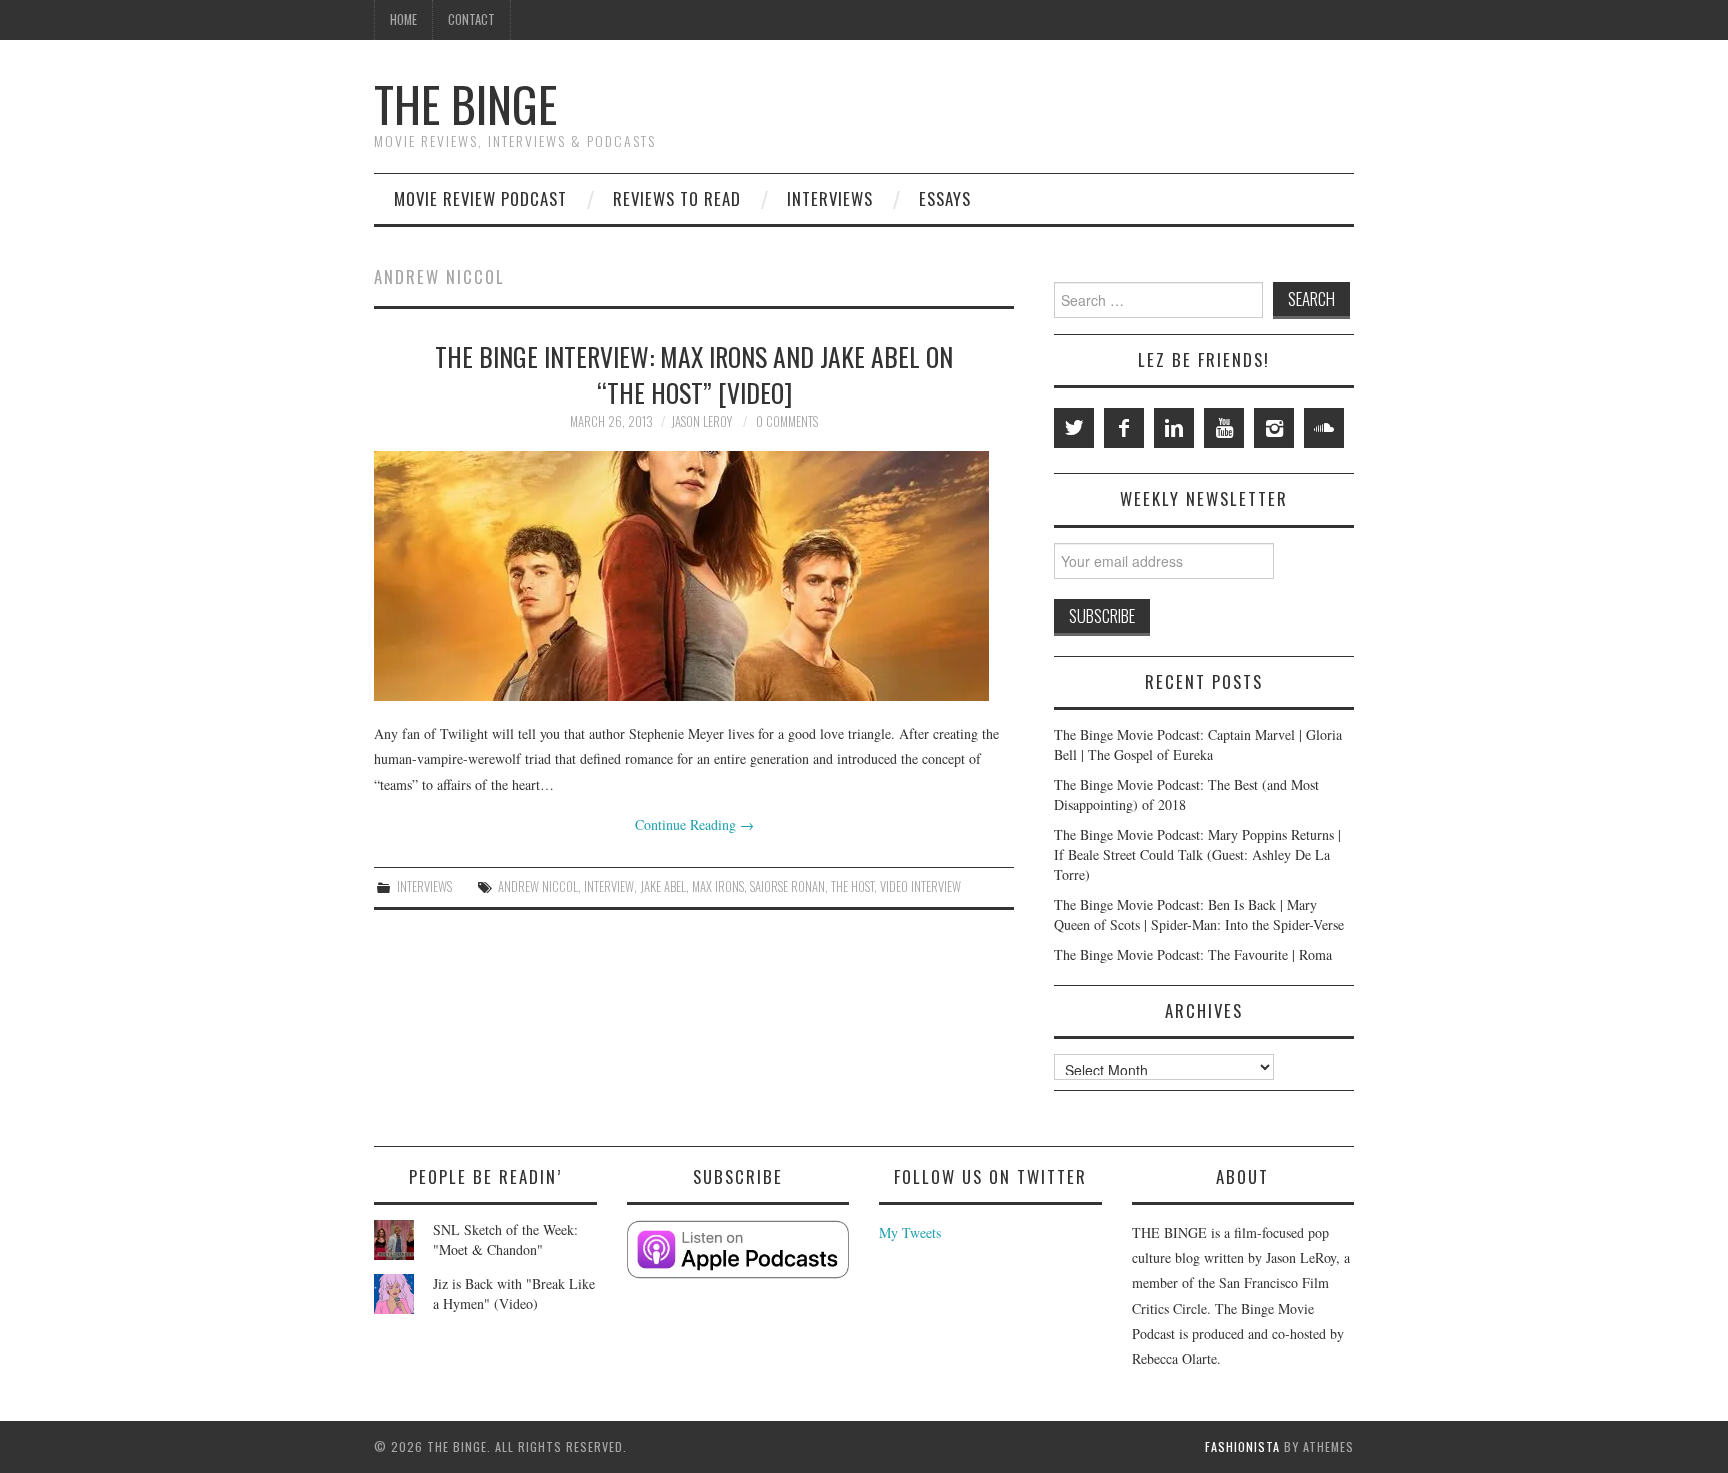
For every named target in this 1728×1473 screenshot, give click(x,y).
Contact (471, 19)
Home (403, 19)
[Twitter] (1074, 428)
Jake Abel (663, 886)
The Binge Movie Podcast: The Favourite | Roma (1193, 954)
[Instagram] (1274, 428)
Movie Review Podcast (480, 198)
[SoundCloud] (1324, 428)
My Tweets (910, 1232)
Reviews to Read (677, 198)
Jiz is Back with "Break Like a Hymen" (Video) (514, 1293)
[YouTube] (1224, 428)
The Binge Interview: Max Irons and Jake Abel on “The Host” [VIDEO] (694, 374)
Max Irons (718, 886)
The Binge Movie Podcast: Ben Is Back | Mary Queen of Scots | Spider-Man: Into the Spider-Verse (1199, 914)
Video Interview (920, 886)
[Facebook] (1124, 428)
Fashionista (1242, 1446)
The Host (852, 886)
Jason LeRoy (701, 421)
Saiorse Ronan (787, 886)
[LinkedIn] (1174, 428)
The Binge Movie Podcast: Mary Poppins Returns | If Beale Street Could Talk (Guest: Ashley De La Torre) (1197, 854)
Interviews (830, 198)
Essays (945, 198)
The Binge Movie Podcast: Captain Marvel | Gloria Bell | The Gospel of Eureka (1198, 744)
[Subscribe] (738, 1249)
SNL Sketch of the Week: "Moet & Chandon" (505, 1239)
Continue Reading (694, 824)
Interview (609, 886)
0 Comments (787, 421)
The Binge (465, 103)
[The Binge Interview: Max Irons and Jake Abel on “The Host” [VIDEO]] (694, 576)
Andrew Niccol (538, 886)
